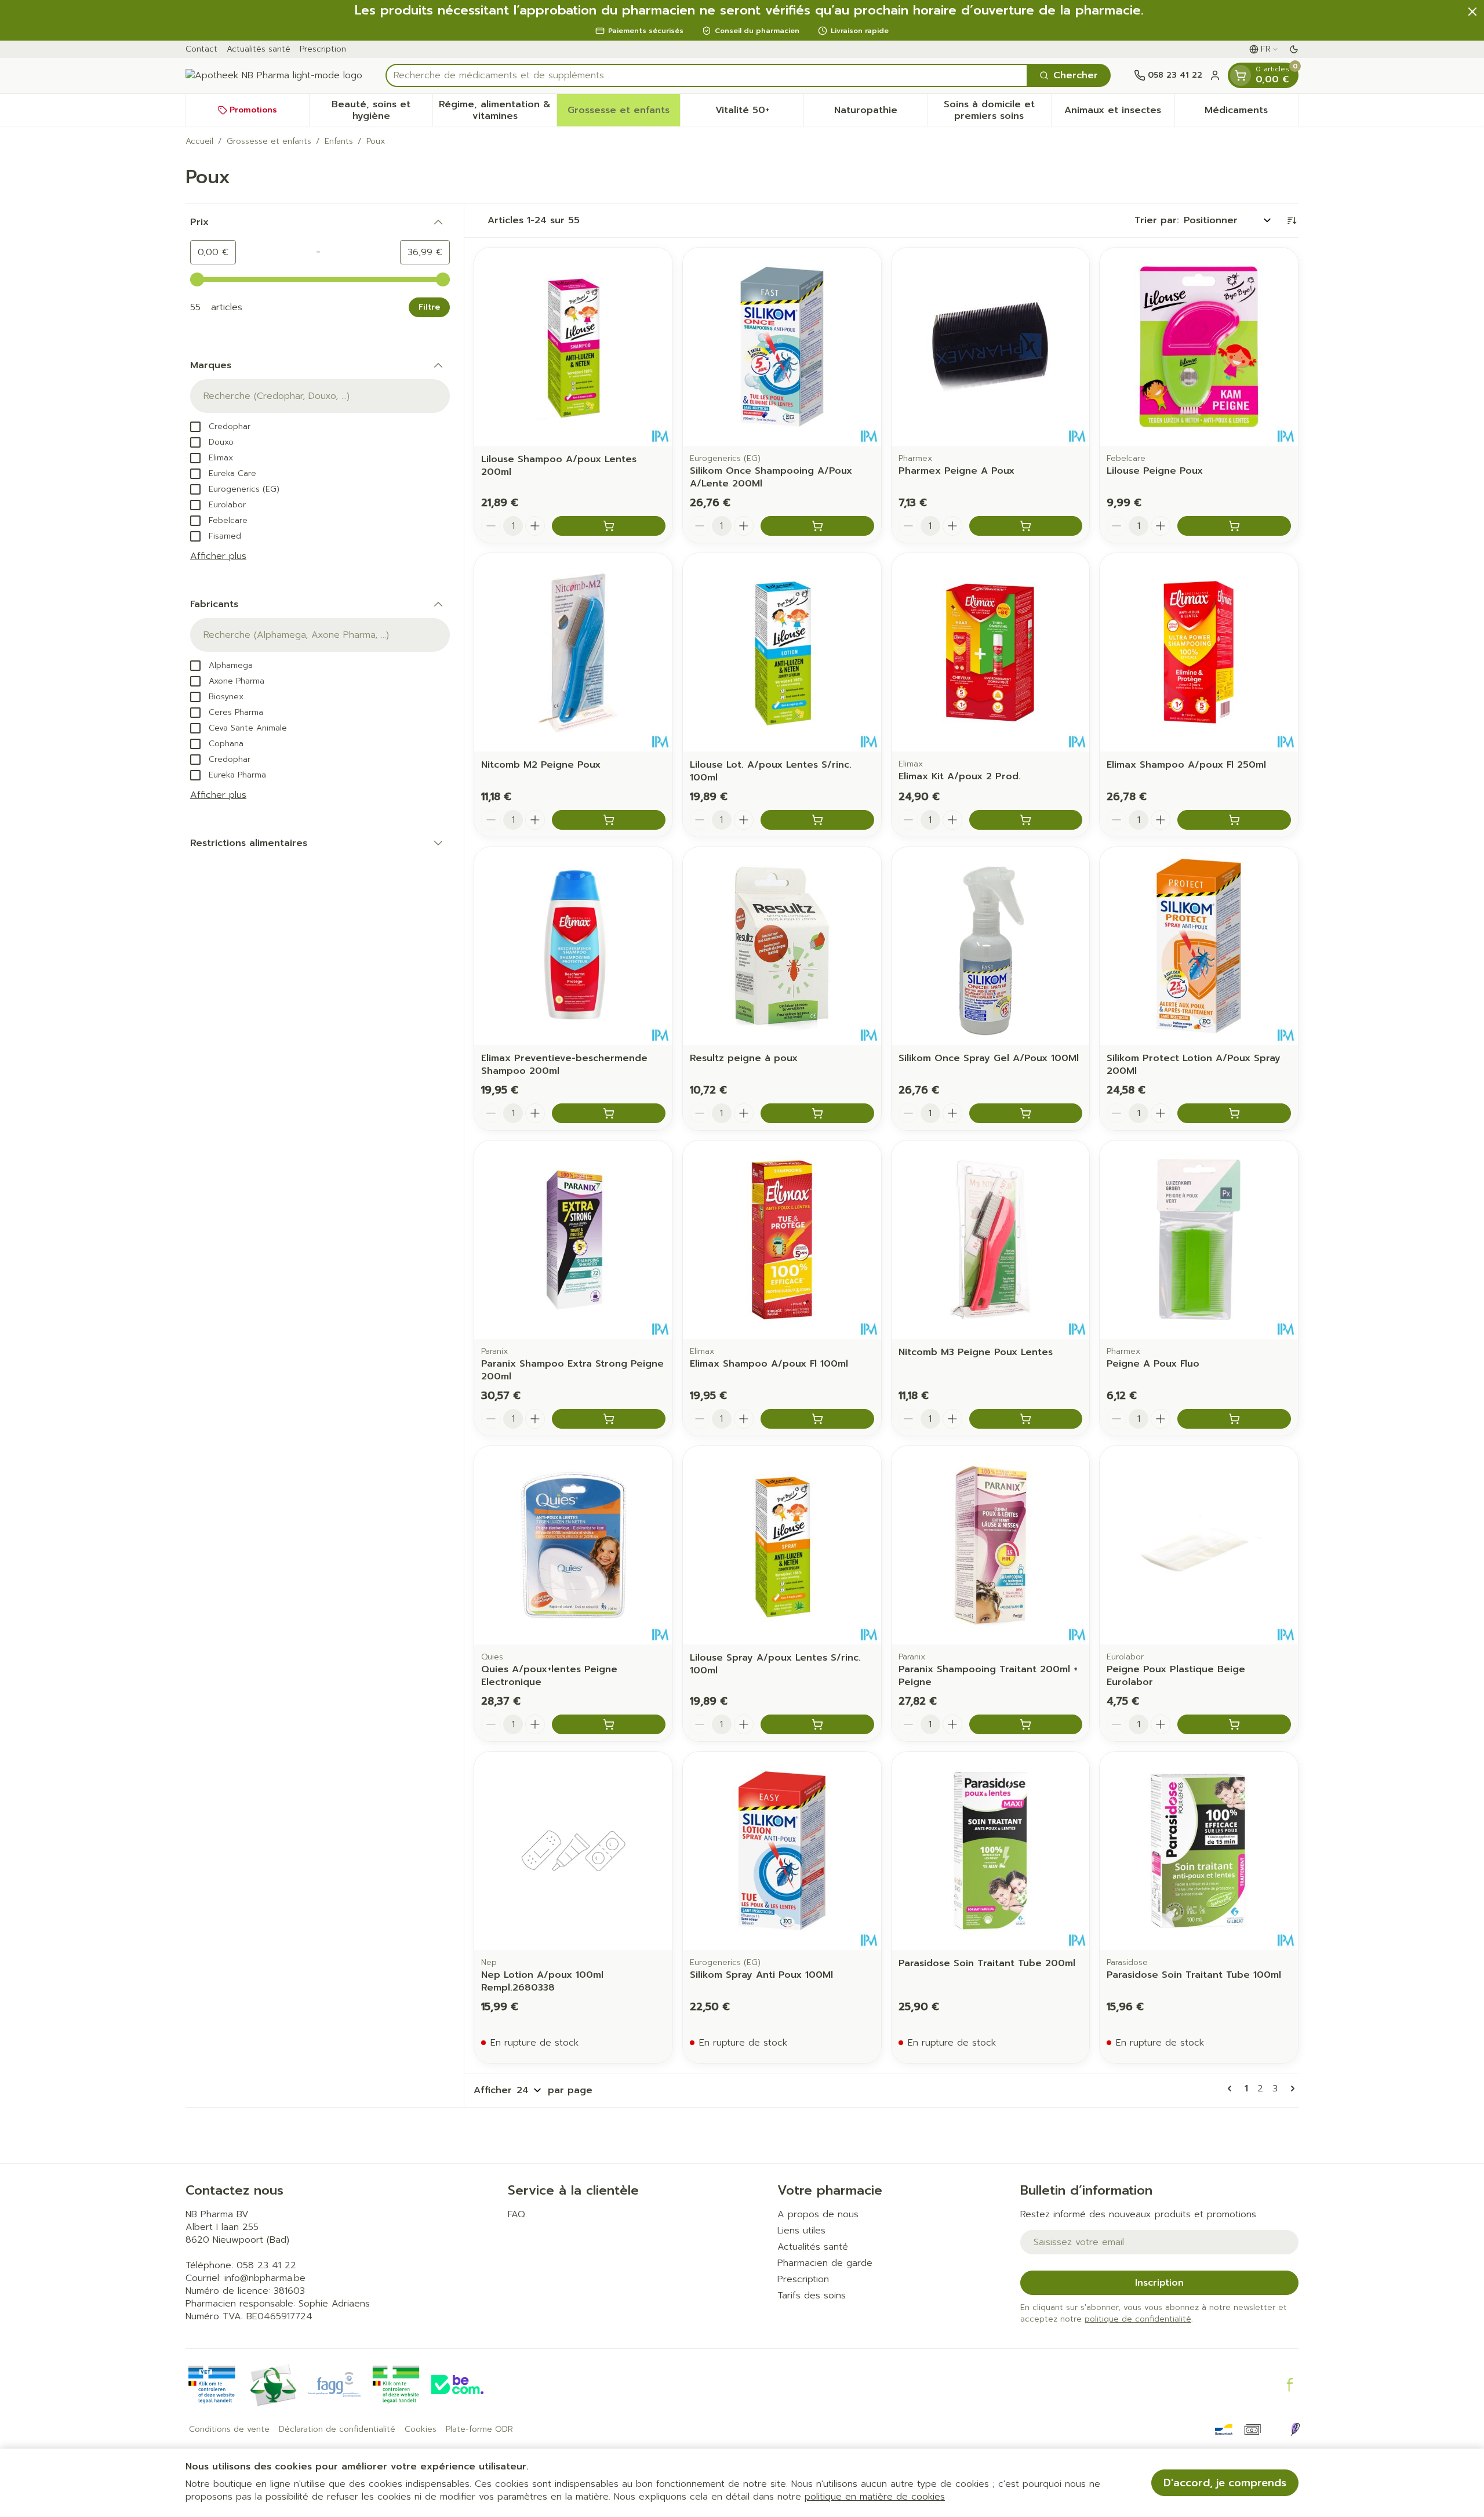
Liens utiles (801, 2231)
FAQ (517, 2214)
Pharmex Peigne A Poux (956, 471)
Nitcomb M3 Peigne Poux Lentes (976, 1352)
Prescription (323, 49)
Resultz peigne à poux (744, 1058)
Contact (201, 49)
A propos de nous (818, 2214)
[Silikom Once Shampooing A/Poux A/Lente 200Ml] (782, 347)
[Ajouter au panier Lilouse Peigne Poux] (1234, 526)
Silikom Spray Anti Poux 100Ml (761, 1975)
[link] (1232, 2089)
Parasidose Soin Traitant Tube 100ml (1194, 1975)
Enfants (339, 141)
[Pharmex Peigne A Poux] (991, 347)
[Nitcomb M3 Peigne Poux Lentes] (991, 1240)
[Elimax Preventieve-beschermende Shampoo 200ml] (573, 946)
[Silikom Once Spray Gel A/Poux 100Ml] (991, 946)
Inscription (1159, 2283)
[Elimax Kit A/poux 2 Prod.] (991, 652)
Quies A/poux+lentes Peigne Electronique (549, 1676)
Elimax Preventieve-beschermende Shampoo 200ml (564, 1065)
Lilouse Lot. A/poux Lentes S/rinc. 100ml (771, 771)
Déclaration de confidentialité (337, 2429)
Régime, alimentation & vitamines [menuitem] (497, 110)
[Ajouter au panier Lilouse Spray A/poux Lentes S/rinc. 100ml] (817, 1724)
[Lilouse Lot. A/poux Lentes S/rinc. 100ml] (782, 652)
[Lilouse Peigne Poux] (1199, 347)
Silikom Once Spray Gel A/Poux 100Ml (989, 1058)
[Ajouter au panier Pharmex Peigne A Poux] (1026, 526)
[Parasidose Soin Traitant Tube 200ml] (991, 1851)
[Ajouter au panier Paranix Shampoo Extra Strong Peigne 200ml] (609, 1419)
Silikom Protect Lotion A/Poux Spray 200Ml (1194, 1065)
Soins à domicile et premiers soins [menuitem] (997, 110)
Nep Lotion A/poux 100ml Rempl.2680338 (542, 1981)
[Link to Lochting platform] (1295, 2429)
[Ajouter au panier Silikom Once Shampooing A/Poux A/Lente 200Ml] (817, 526)
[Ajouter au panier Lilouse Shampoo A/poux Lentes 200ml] (609, 526)
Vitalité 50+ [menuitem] (759, 113)
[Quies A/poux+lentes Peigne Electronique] (573, 1545)
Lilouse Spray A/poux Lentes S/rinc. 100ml (775, 1664)
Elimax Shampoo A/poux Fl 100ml (769, 1364)
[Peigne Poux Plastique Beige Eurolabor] (1199, 1545)
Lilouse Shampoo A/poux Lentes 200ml (559, 466)
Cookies (421, 2429)
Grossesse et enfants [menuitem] (624, 113)
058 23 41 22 (266, 2265)
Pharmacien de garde (825, 2263)
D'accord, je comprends (1225, 2483)
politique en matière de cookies (875, 2497)
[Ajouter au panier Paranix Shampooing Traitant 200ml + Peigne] (1026, 1724)
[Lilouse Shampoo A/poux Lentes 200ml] (573, 347)
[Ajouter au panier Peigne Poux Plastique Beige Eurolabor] (1234, 1724)
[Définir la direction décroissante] (1292, 220)
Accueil (199, 141)
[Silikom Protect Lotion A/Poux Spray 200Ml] (1199, 946)
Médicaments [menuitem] (1251, 113)
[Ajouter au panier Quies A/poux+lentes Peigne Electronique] (609, 1724)
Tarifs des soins (812, 2296)
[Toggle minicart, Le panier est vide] (1241, 75)
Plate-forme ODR (479, 2429)
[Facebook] (1290, 2385)
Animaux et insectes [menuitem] (1119, 113)
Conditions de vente (229, 2429)
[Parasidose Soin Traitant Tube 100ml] (1199, 1851)
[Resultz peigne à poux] (782, 946)
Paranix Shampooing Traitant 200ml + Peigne (988, 1676)
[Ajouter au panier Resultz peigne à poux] (817, 1113)
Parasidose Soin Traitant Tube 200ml (987, 1963)
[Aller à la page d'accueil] (274, 75)
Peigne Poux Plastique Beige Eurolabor (1176, 1676)
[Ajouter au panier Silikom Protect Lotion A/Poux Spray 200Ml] (1234, 1113)
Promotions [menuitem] (253, 110)
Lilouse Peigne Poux (1155, 471)
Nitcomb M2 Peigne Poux (541, 765)
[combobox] (707, 75)
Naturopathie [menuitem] (881, 113)
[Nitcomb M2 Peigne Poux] (573, 652)
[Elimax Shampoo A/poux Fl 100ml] (782, 1240)
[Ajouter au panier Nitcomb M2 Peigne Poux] (609, 820)
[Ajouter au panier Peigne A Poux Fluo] (1234, 1419)
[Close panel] (1472, 12)
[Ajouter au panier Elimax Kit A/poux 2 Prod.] (1026, 820)
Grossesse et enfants (269, 141)
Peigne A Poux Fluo (1153, 1364)
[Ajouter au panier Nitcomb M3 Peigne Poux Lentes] (1026, 1419)
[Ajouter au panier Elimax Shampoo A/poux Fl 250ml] (1234, 820)
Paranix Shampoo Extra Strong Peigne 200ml (572, 1370)
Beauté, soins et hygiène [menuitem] (382, 110)
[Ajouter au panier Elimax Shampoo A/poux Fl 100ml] (817, 1419)
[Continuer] (1290, 2089)
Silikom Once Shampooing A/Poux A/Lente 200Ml (771, 477)
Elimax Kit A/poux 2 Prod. (960, 776)
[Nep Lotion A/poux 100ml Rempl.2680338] (573, 1851)
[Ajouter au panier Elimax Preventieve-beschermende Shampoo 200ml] (609, 1113)
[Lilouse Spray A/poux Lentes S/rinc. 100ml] (782, 1545)
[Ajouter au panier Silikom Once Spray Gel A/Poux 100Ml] (1026, 1113)
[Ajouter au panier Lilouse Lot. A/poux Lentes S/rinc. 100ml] (817, 820)
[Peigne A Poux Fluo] (1199, 1240)
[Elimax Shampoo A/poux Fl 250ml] (1199, 652)
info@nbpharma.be (265, 2278)
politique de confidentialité (1138, 2319)
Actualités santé (259, 49)
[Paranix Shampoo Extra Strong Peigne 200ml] (573, 1240)
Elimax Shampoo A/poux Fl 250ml (1186, 765)
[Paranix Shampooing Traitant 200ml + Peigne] (991, 1545)
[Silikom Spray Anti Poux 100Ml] (782, 1851)
